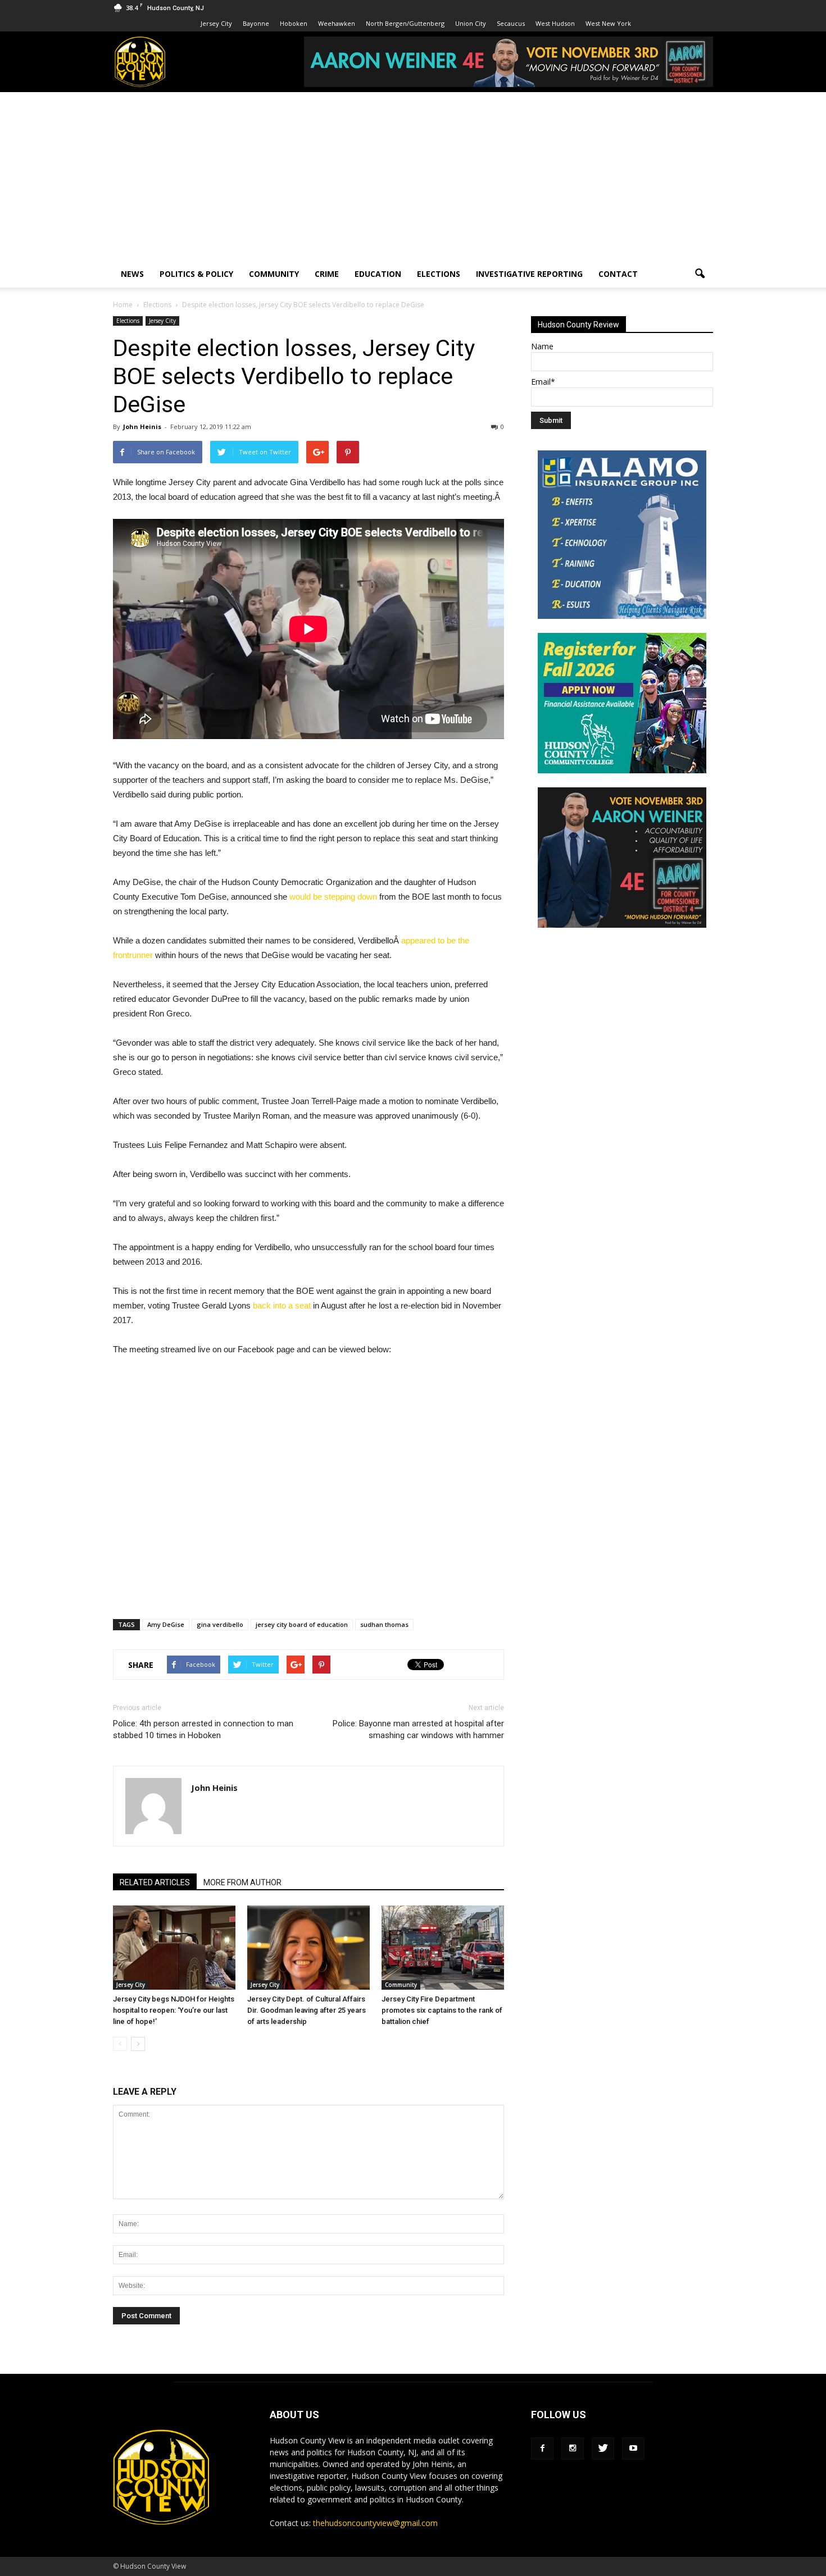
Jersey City (216, 23)
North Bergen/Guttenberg (405, 23)
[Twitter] (603, 2449)
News (132, 274)
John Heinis (142, 427)
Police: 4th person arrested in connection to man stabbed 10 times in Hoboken (203, 1729)
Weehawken (337, 23)
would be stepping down (333, 897)
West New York (608, 23)
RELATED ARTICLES (155, 1882)
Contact (618, 274)
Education (378, 274)
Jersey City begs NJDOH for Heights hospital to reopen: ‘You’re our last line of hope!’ (174, 2010)
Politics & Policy (196, 274)
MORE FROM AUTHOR (242, 1882)
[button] (700, 274)
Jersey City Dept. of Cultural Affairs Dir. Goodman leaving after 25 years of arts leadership (307, 2010)
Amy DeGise (166, 1624)
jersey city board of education (302, 1624)
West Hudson (555, 23)
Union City (471, 23)
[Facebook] (542, 2449)
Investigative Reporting (529, 274)
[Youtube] (633, 2449)
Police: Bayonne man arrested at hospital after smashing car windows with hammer (418, 1729)
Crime (327, 274)
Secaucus (511, 23)
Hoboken (294, 23)
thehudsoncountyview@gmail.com (375, 2523)
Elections (439, 274)
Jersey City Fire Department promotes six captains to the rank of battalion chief (442, 2010)
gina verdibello (220, 1624)
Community (274, 274)
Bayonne (256, 23)
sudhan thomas (384, 1624)
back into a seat (282, 1305)
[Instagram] (573, 2449)
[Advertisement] (413, 176)
